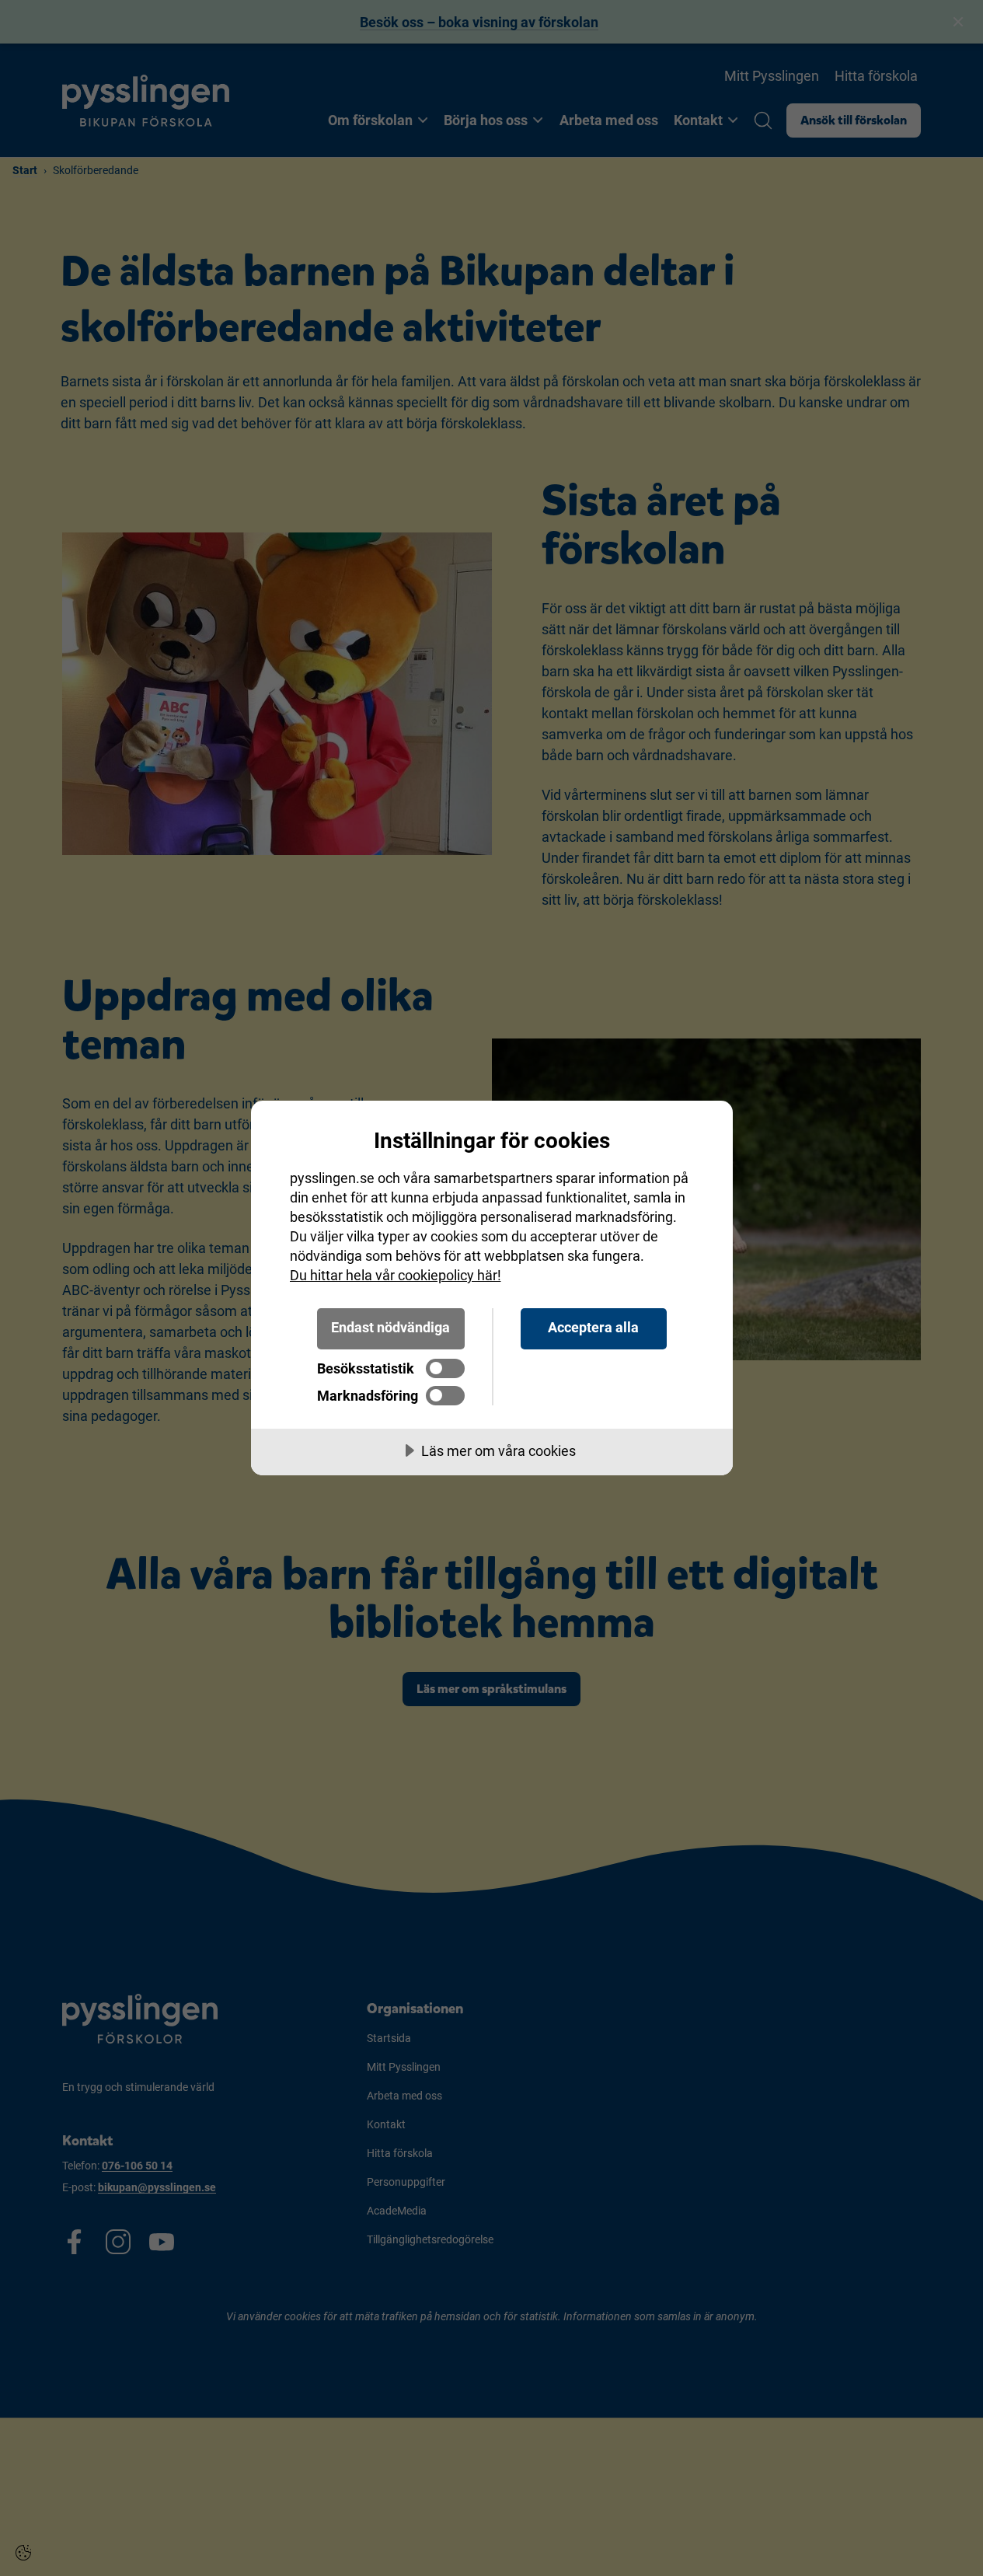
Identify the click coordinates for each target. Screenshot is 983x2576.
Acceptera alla (593, 1327)
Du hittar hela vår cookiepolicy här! (396, 1275)
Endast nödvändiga (390, 1327)
